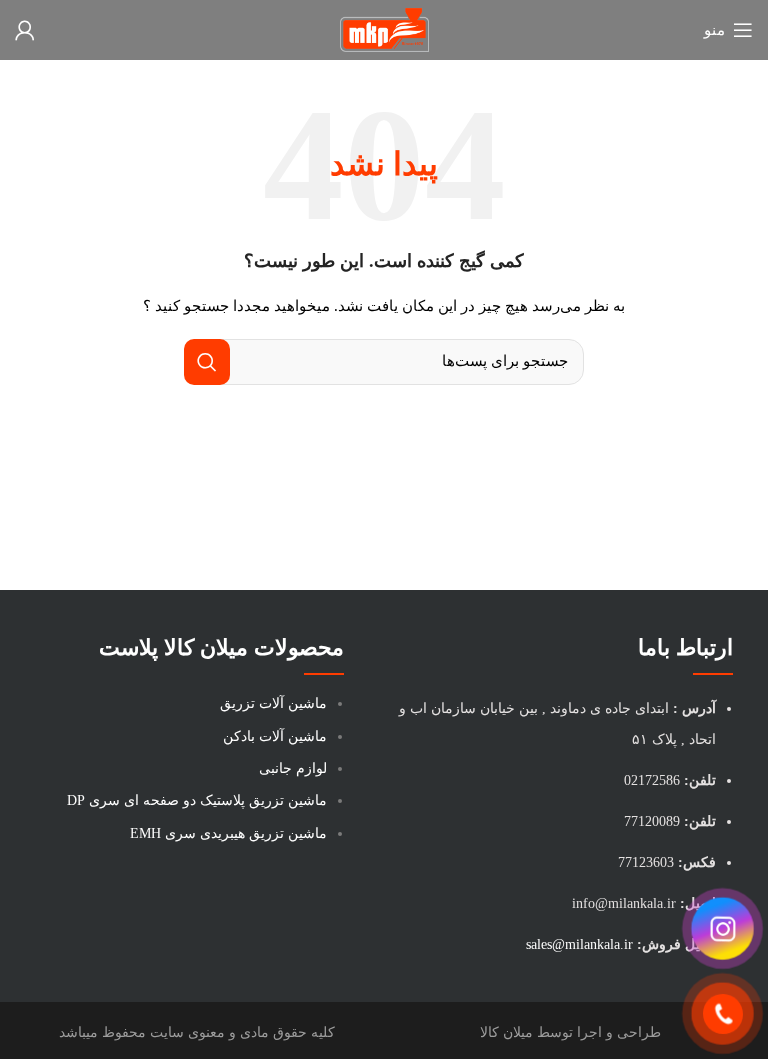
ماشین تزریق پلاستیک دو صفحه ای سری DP (197, 800)
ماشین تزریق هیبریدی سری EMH (228, 833)
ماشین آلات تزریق (273, 703)
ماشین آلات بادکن (275, 736)
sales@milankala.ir (579, 944)
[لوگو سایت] (384, 28)
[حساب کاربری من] (25, 30)
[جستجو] (207, 362)
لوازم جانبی (293, 768)
